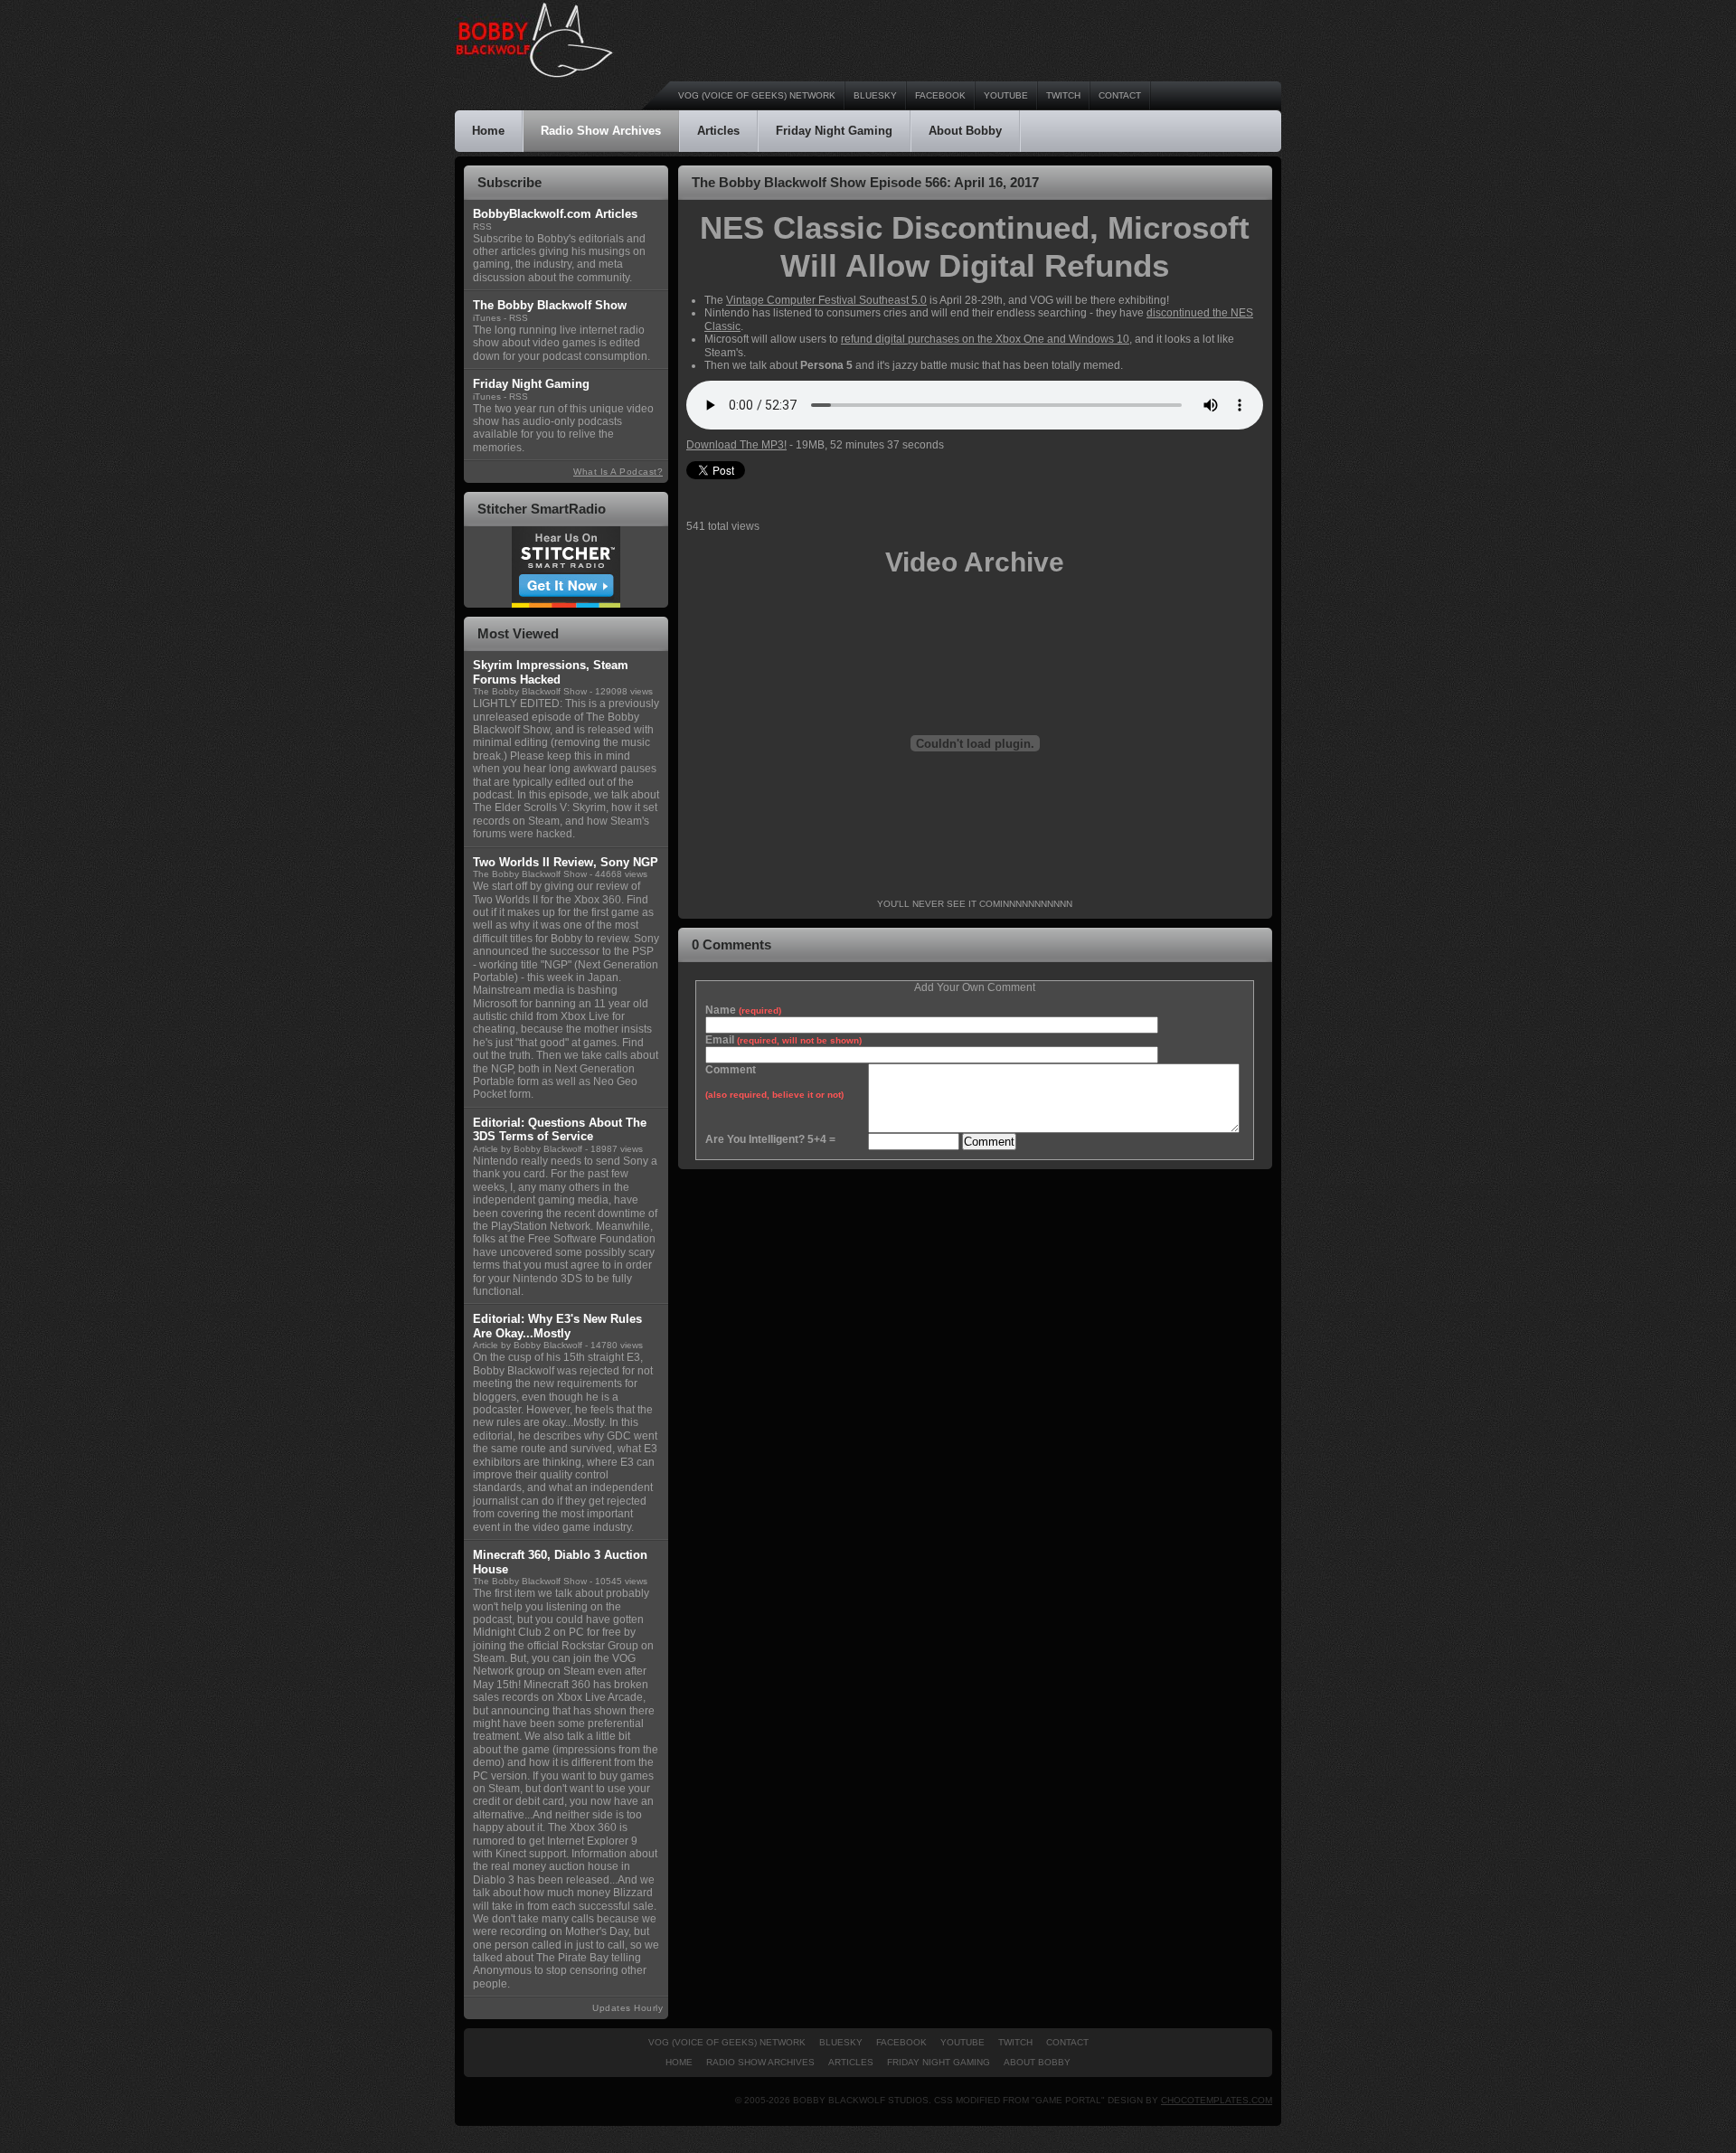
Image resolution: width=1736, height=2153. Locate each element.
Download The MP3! (736, 445)
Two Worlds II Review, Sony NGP (566, 862)
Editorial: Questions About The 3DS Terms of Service (560, 1130)
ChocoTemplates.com (1217, 2100)
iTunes (487, 318)
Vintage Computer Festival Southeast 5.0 (826, 300)
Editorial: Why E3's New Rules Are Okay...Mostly (557, 1326)
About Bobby (965, 131)
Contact (1120, 95)
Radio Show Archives (601, 131)
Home (488, 131)
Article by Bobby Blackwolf (528, 1149)
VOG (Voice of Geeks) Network (757, 95)
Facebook (940, 95)
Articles (718, 131)
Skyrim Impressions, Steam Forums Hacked (551, 672)
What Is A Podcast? (618, 472)
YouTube (1006, 95)
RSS (482, 227)
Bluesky (875, 95)
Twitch (1063, 95)
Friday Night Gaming (834, 131)
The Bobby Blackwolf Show (530, 691)
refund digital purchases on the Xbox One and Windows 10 (985, 339)
